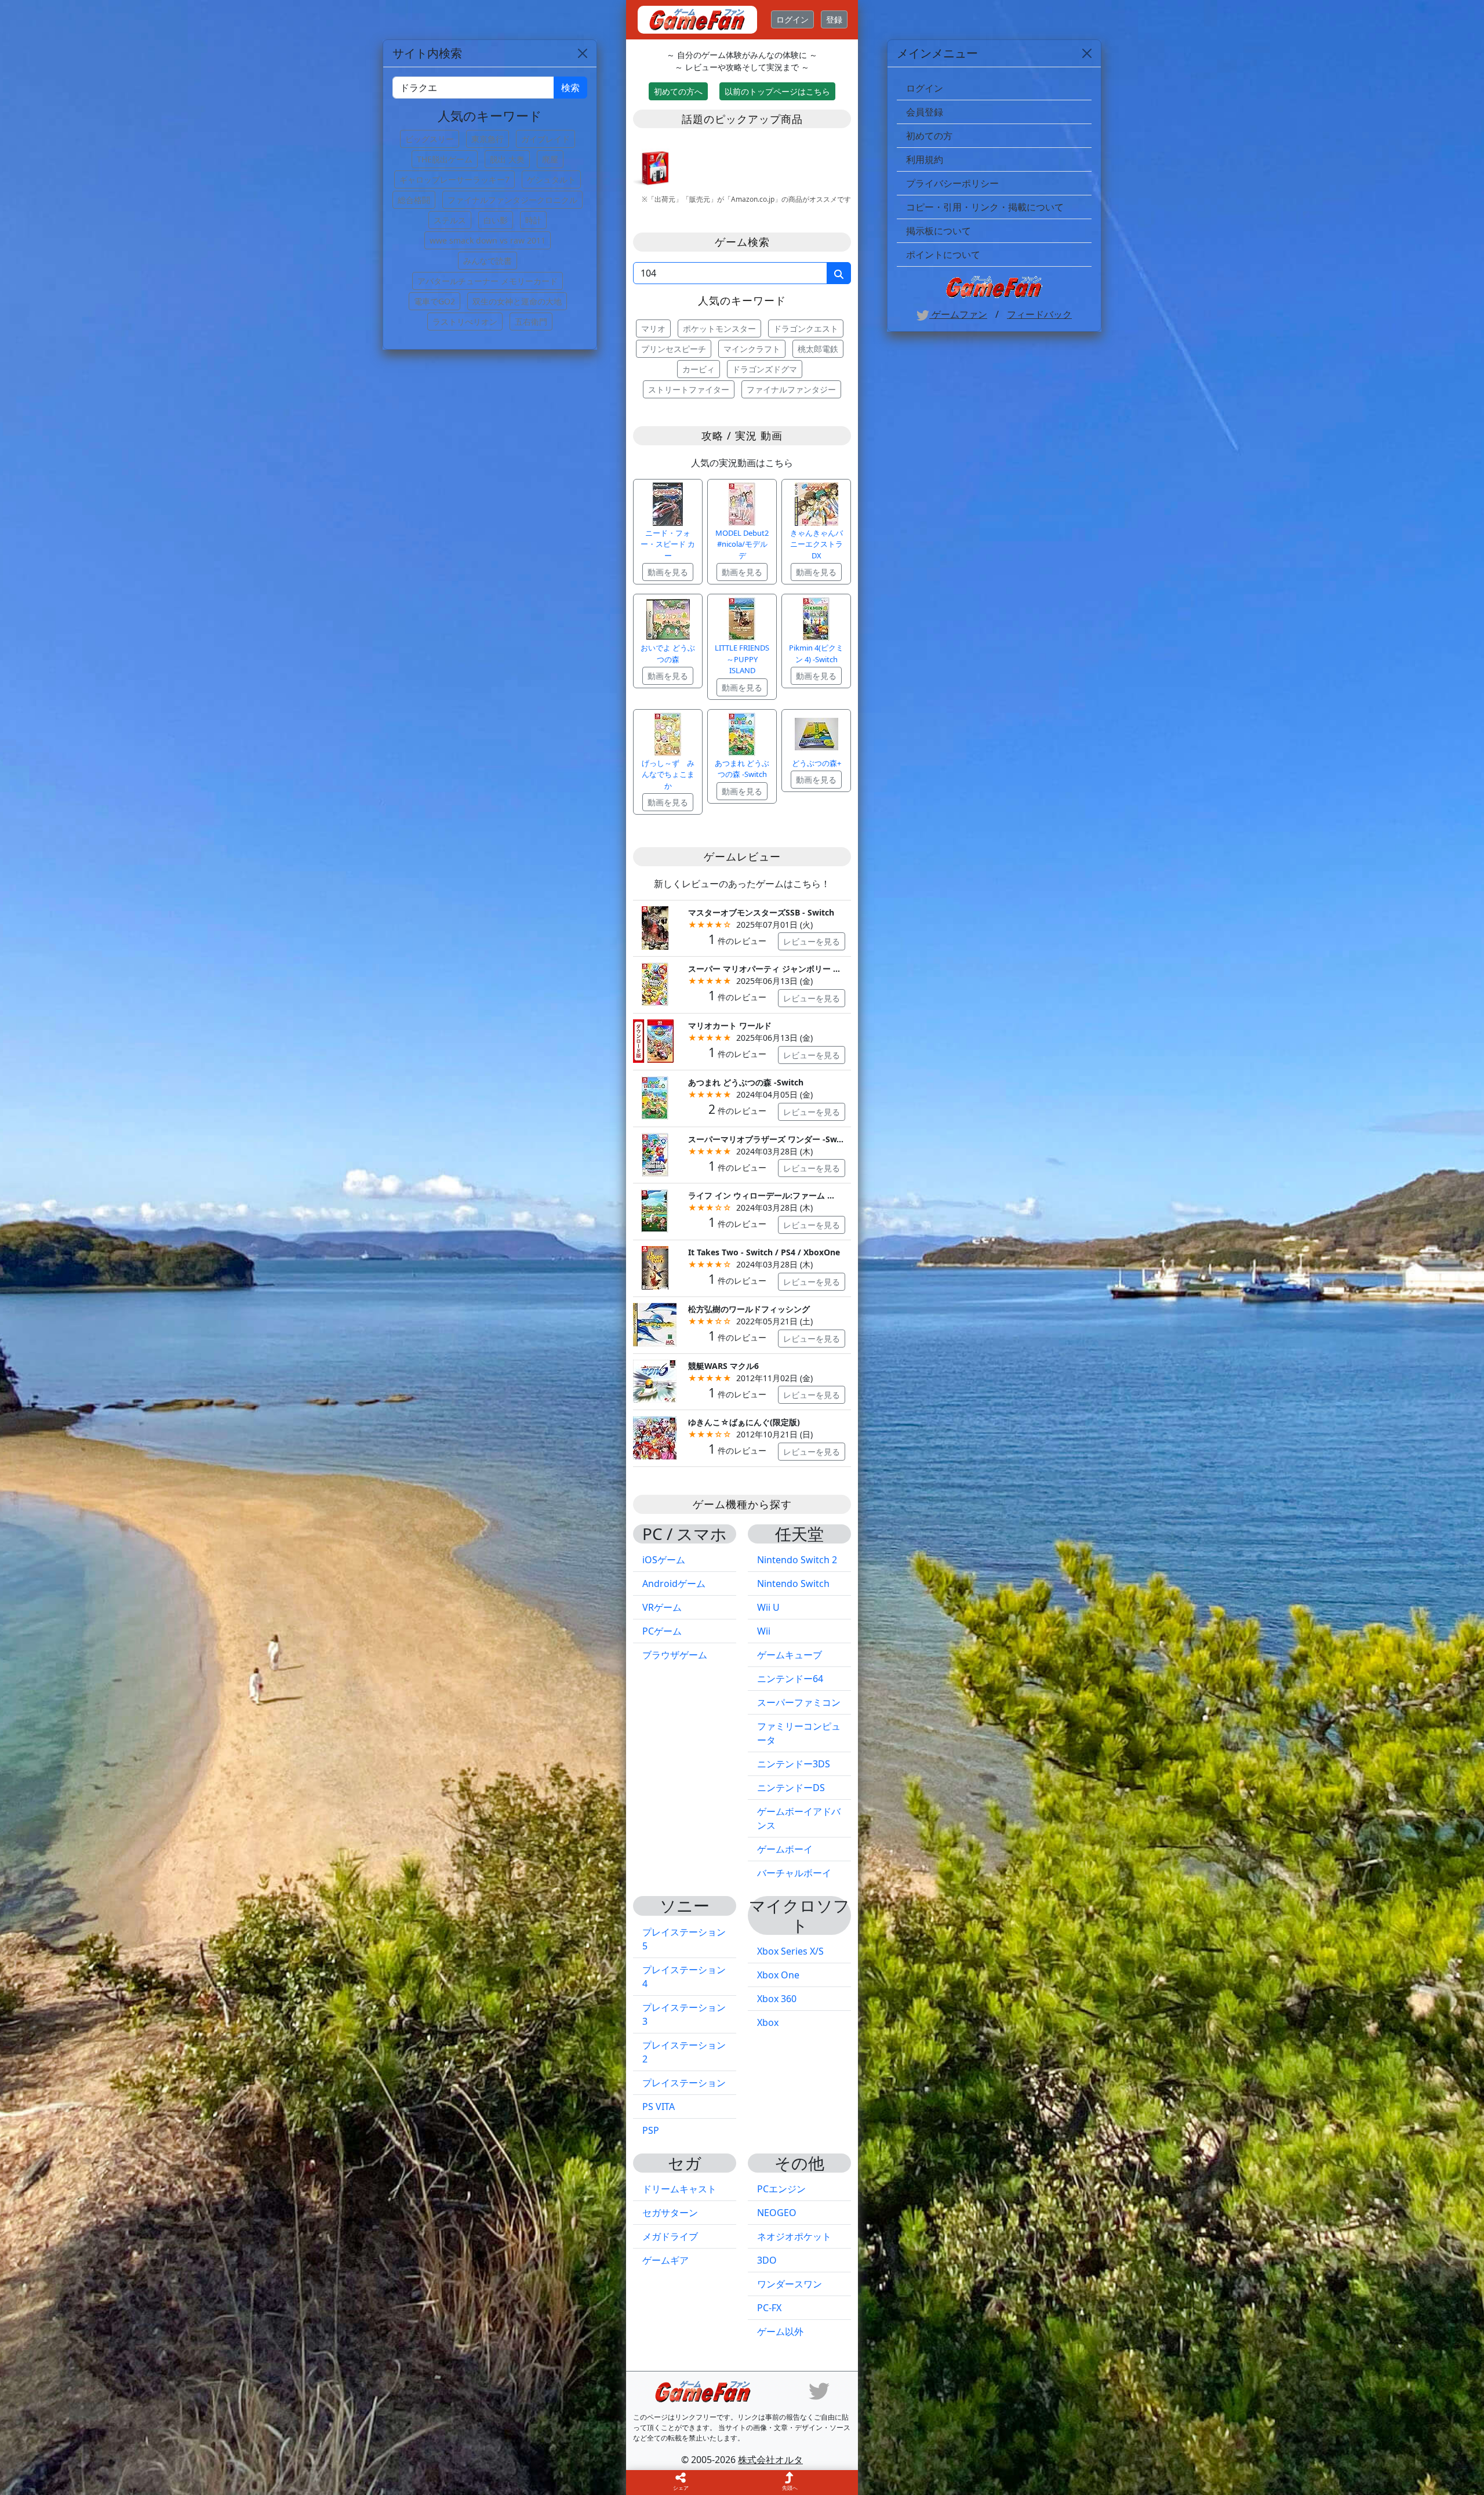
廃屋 (550, 159)
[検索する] (839, 273)
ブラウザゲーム (675, 1655)
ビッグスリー (430, 139)
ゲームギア (665, 2260)
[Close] (1087, 53)
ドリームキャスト (679, 2189)
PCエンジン (781, 2189)
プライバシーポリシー (952, 183)
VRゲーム (662, 1607)
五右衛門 (531, 322)
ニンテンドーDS (791, 1788)
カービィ (699, 369)
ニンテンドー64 (790, 1679)
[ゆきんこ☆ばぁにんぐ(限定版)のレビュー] (655, 1437)
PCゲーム (662, 1631)
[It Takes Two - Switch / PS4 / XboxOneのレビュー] (655, 1267)
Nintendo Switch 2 (797, 1560)
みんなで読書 (488, 261)
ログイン (792, 19)
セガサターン (670, 2213)
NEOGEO (777, 2213)
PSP (651, 2130)
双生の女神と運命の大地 (517, 301)
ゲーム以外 (780, 2331)
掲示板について (939, 231)
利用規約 (925, 159)
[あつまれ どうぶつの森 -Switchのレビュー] (655, 1097)
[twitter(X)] (819, 2391)
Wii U (768, 1607)
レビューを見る (812, 941)
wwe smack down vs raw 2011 (488, 240)
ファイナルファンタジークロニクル (512, 200)
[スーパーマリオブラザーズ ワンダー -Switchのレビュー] (655, 1154)
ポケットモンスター (719, 328)
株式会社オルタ (770, 2460)
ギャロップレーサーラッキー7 (454, 179)
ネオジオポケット (794, 2236)
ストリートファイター (689, 389)
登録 (834, 19)
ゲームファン (958, 314)
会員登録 (925, 112)
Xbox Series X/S (790, 1951)
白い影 (496, 220)
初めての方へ (678, 91)
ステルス (450, 220)
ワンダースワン (790, 2284)
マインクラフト (752, 349)
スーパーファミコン (799, 1702)
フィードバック (1039, 314)
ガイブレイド (545, 139)
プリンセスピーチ (674, 349)
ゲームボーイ (785, 1849)
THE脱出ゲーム (445, 159)
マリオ (653, 328)
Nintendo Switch (793, 1584)
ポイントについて (943, 255)
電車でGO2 (434, 301)
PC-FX (769, 2308)
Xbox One (778, 1975)
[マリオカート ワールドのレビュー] (655, 1040)
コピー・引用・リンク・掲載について (985, 207)
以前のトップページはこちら (777, 91)
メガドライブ (670, 2236)
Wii (764, 1631)
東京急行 (488, 139)
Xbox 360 (777, 1999)
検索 (570, 88)
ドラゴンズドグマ (765, 369)
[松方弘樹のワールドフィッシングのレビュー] (655, 1323)
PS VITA (659, 2107)
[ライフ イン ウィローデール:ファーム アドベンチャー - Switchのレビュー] (655, 1210)
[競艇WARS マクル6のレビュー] (655, 1380)
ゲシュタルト (551, 179)
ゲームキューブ (790, 1655)
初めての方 (929, 136)
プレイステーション (684, 2083)
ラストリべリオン (465, 322)
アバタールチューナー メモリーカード (488, 281)
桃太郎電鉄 (818, 349)
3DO (767, 2260)
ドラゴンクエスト (806, 328)
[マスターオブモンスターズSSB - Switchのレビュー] (655, 927)
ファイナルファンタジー (791, 389)
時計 (533, 220)
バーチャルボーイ (794, 1873)
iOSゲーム (664, 1560)
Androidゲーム (674, 1584)
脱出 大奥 (507, 159)
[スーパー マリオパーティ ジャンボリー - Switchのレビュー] (655, 984)
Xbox (768, 2022)
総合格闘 (414, 200)
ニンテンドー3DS (794, 1764)
